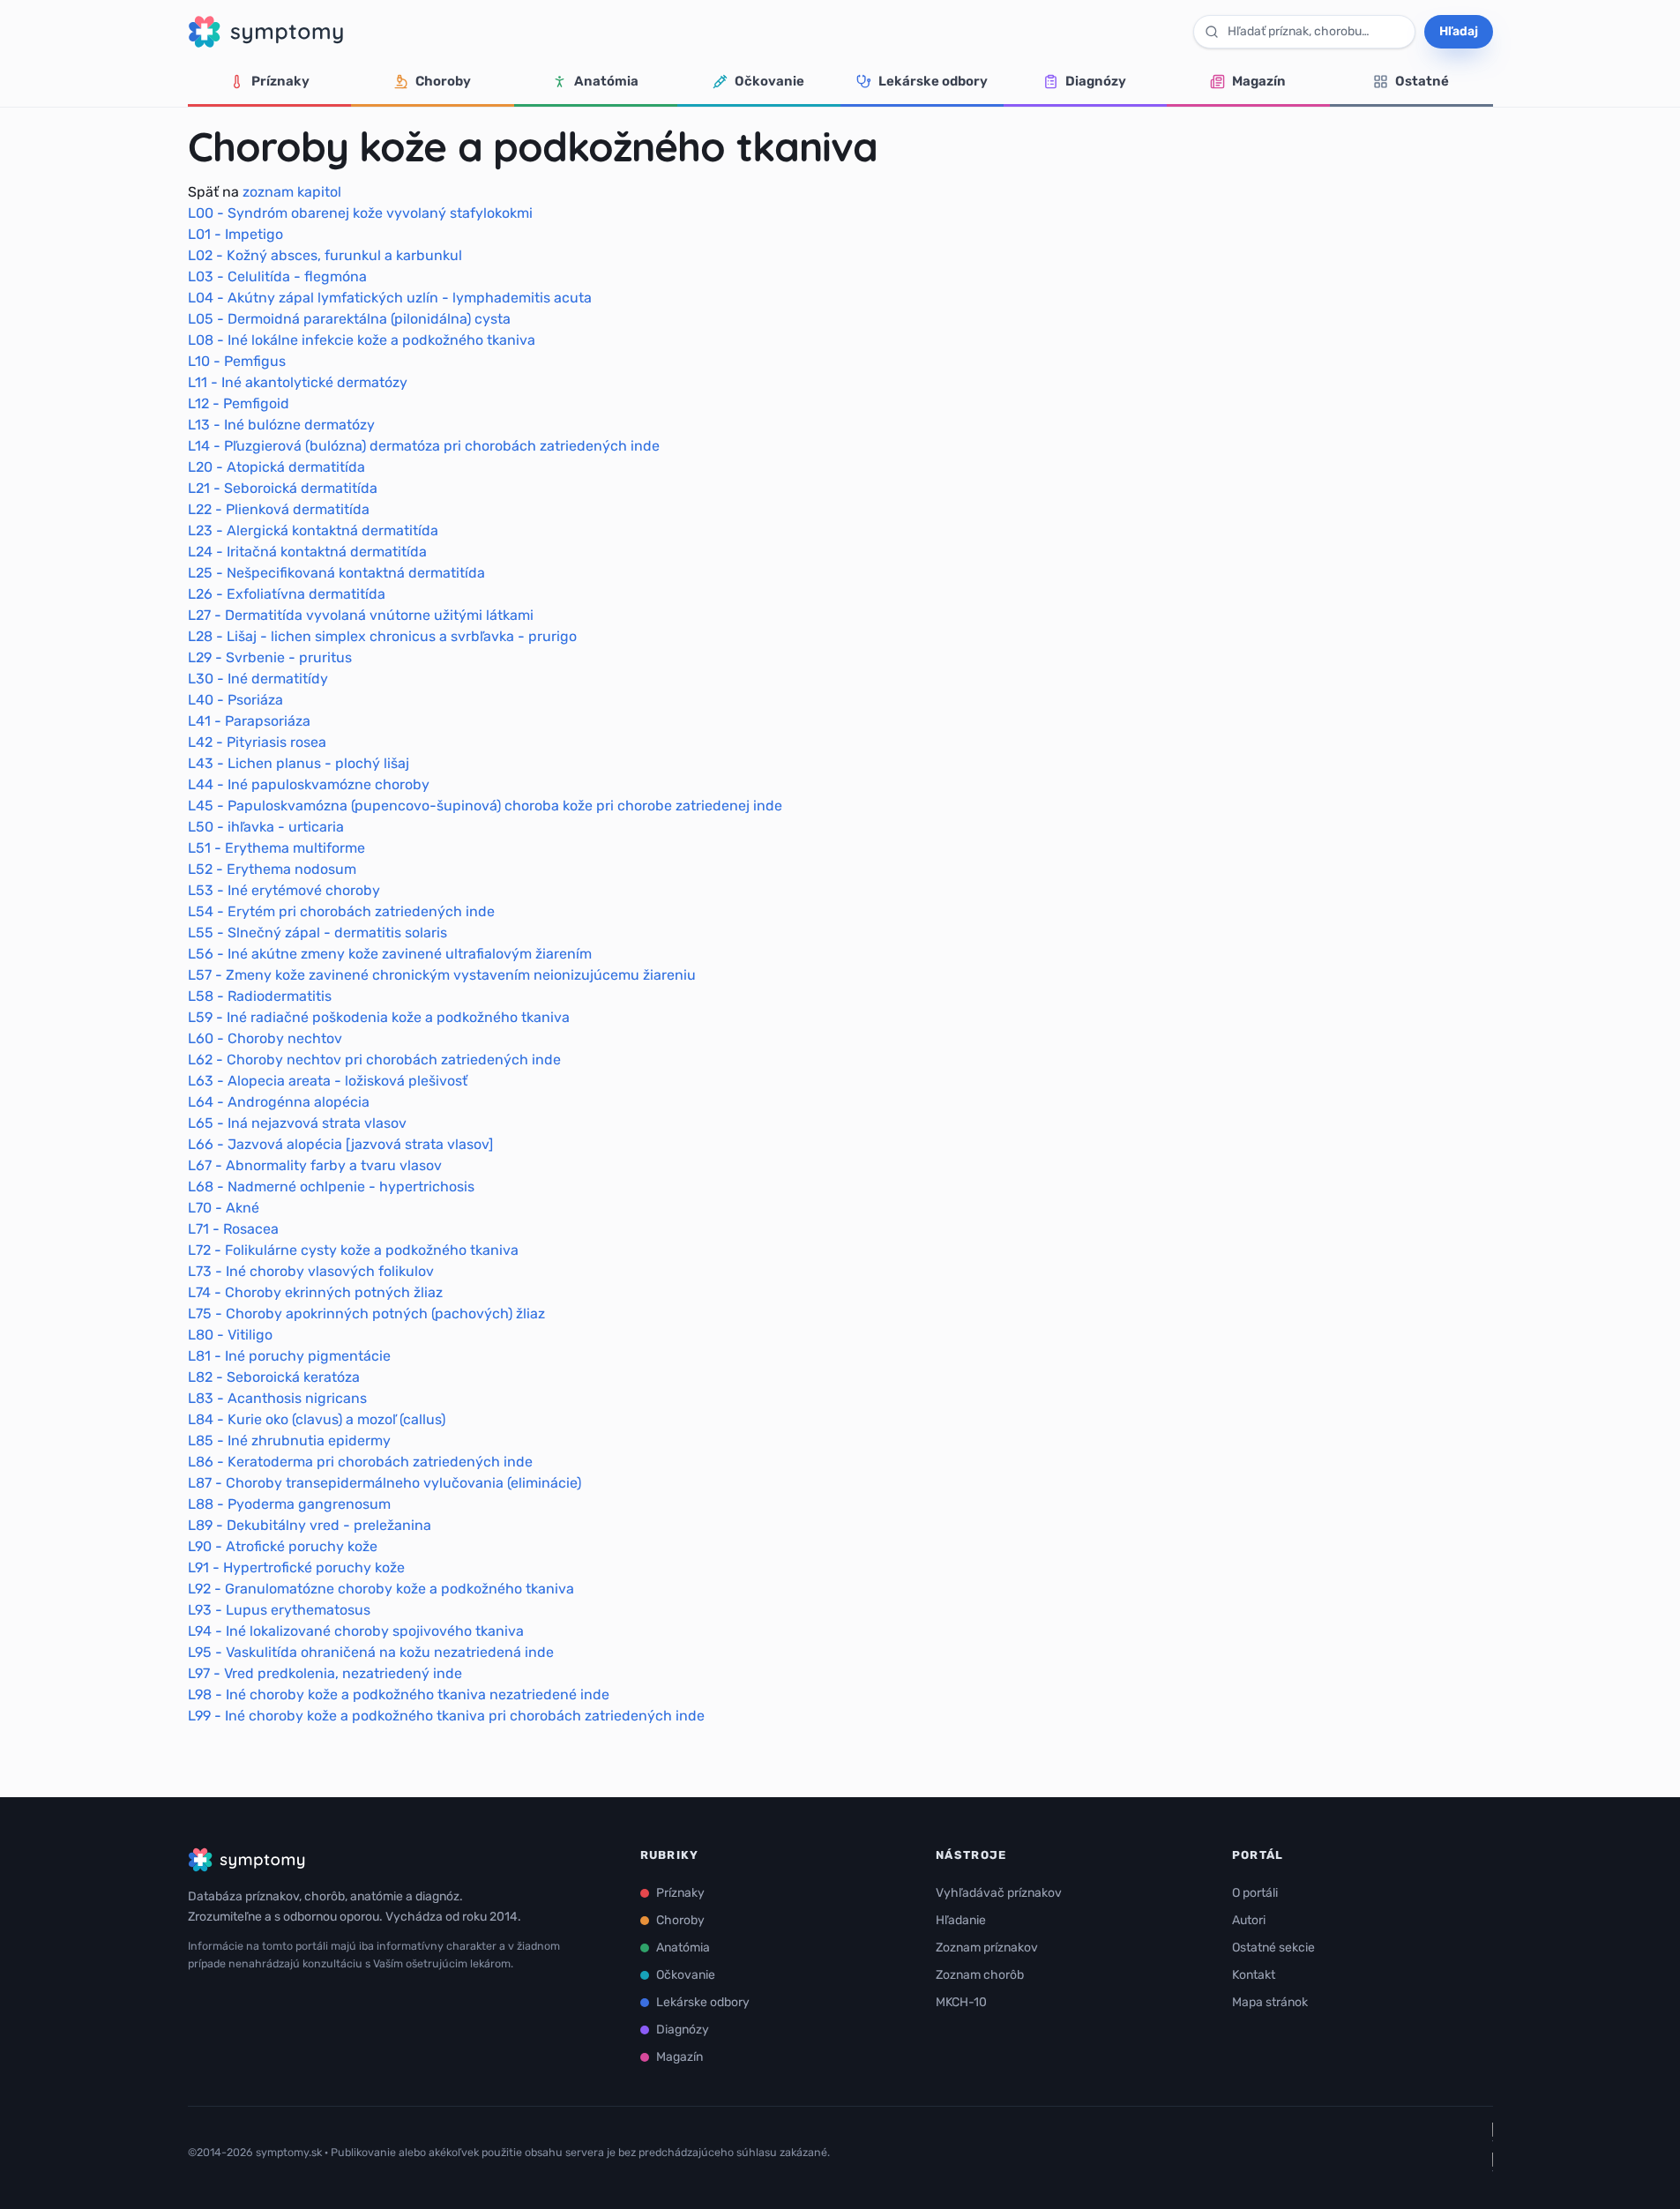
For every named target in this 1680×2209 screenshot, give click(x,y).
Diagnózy (1096, 81)
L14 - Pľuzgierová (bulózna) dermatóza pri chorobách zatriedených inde (424, 446)
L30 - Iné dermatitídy (258, 679)
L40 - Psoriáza (235, 700)
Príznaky (280, 81)
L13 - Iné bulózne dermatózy (281, 425)
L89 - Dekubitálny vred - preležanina (310, 1525)
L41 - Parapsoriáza (249, 721)
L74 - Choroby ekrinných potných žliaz (315, 1292)
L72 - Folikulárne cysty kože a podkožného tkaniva (353, 1250)
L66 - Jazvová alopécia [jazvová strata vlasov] (340, 1144)
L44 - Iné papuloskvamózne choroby (309, 784)
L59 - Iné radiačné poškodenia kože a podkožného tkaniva (379, 1017)
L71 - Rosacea (233, 1229)
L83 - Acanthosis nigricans (277, 1398)
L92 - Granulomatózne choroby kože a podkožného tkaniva (381, 1589)
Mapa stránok (1270, 2002)
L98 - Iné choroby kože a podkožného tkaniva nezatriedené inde (399, 1694)
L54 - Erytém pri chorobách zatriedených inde (341, 911)
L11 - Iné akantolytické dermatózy (298, 382)
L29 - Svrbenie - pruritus (270, 657)
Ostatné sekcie (1273, 1948)
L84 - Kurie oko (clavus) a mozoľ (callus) (317, 1419)
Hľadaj (1459, 31)
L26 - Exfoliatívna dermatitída (287, 594)
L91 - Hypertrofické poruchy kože (296, 1567)
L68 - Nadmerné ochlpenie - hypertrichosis (331, 1187)
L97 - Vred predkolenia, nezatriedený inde (325, 1673)
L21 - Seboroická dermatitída (283, 488)
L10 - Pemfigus (237, 361)
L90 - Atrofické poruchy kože (283, 1546)
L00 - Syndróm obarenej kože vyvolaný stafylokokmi (360, 213)
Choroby (443, 81)
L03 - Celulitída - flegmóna (277, 276)
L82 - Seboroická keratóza (274, 1377)
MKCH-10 (961, 2002)
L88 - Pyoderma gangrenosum (289, 1504)
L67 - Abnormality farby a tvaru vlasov (315, 1165)
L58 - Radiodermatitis (260, 996)
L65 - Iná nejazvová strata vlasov (297, 1123)
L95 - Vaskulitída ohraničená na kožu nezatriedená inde (371, 1652)
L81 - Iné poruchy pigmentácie (289, 1356)
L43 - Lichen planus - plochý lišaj (299, 763)
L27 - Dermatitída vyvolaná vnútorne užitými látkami (361, 615)
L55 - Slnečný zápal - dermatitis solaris (317, 933)
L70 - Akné (224, 1208)
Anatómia (606, 81)
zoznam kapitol (292, 192)
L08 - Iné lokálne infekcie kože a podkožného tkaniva (362, 340)
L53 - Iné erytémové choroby (284, 890)
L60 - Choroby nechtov (265, 1038)
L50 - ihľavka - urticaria (266, 827)
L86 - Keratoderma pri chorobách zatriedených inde (360, 1462)
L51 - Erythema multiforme (276, 848)
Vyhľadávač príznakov (999, 1893)
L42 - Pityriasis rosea (257, 742)
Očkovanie (769, 81)
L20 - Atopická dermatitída (276, 467)
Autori (1249, 1920)
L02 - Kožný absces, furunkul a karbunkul (325, 255)
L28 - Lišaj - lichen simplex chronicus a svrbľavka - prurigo (382, 636)
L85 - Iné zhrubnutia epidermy (289, 1440)
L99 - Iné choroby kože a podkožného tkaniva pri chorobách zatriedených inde (446, 1716)
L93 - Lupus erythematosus (279, 1610)
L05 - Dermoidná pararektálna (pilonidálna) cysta (349, 319)
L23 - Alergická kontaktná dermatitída (313, 530)
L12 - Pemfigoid (239, 403)
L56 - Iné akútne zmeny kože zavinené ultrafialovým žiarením (390, 954)
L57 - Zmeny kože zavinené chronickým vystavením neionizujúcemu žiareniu (442, 975)
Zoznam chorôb (980, 1975)
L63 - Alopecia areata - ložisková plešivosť (328, 1081)
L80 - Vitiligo (230, 1335)
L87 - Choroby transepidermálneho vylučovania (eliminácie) (385, 1483)
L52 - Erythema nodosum (272, 869)
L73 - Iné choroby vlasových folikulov (311, 1271)
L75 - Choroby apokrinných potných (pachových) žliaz (366, 1313)
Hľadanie (961, 1920)
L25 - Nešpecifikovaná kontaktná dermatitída (336, 573)
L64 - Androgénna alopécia (279, 1102)
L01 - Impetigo (235, 234)
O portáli (1255, 1893)
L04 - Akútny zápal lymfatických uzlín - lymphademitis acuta (390, 298)
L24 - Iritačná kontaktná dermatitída (307, 552)
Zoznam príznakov (987, 1948)
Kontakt (1254, 1975)
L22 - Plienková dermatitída (279, 509)
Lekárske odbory (933, 81)
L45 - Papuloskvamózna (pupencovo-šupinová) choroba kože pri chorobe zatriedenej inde (485, 806)
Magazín (1259, 81)
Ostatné (1422, 81)
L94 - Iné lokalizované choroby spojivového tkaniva (356, 1631)
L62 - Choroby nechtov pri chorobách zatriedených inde (374, 1060)
